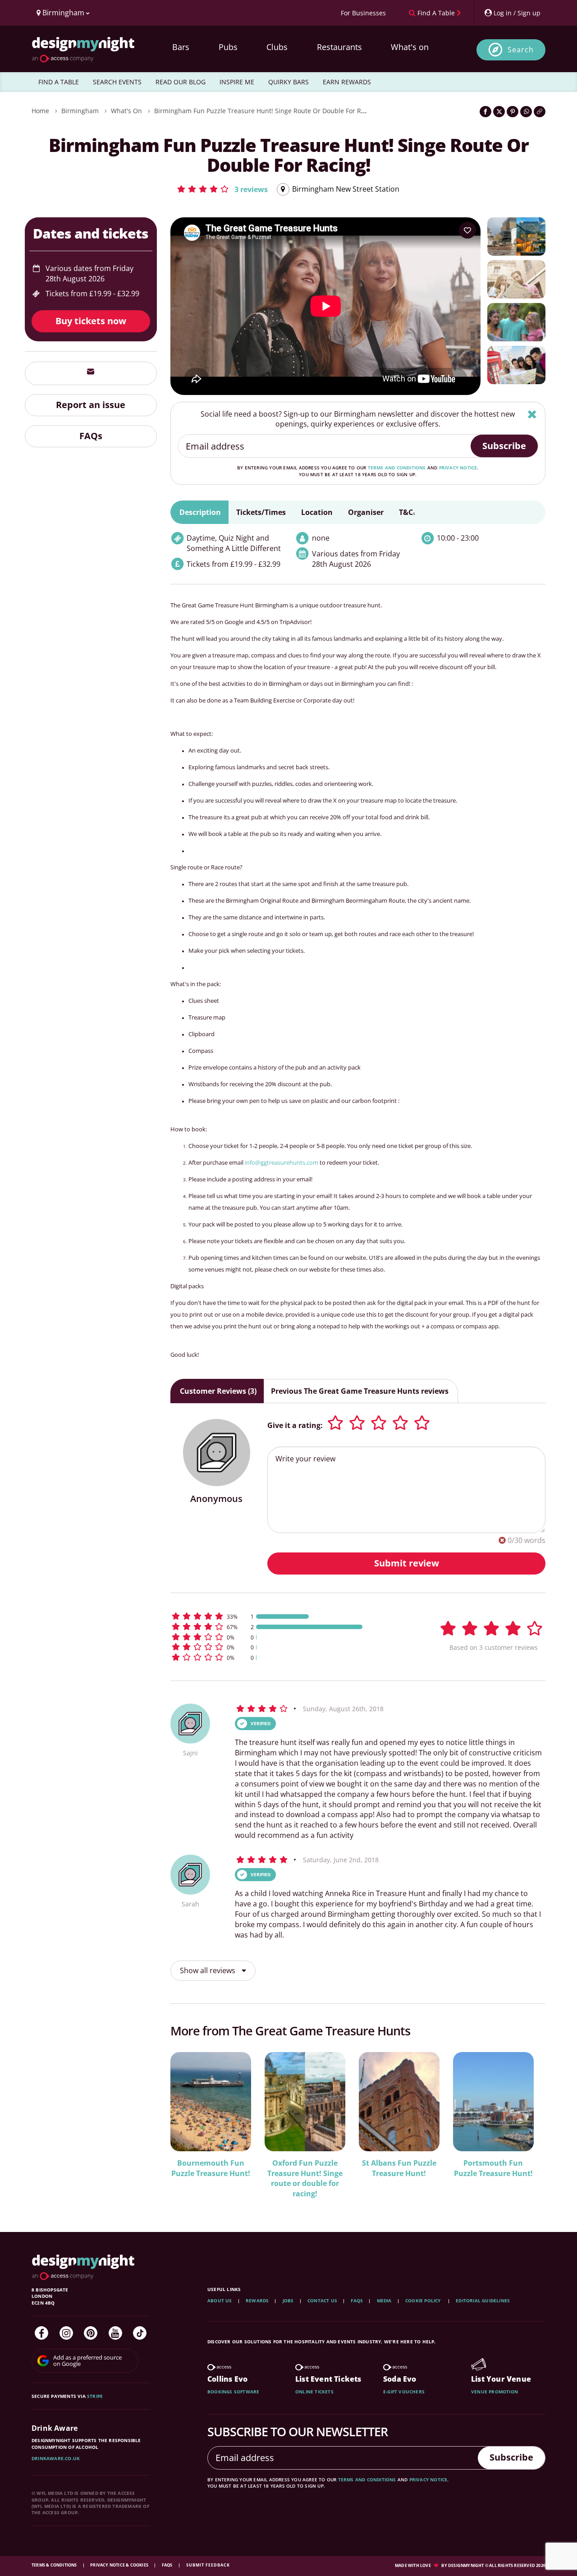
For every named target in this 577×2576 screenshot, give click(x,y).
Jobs (288, 2300)
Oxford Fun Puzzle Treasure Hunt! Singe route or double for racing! (305, 2179)
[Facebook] (41, 2333)
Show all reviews (208, 1970)
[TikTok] (140, 2333)
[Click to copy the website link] (540, 112)
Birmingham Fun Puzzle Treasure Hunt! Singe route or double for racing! (267, 111)
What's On (126, 111)
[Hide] (532, 414)
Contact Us (322, 2300)
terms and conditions (397, 468)
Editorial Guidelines (483, 2300)
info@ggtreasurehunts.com (282, 1162)
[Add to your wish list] (467, 230)
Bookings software (233, 2392)
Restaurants (339, 47)
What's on (410, 47)
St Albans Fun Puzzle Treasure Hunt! (399, 2168)
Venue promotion (495, 2392)
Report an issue (91, 405)
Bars (181, 47)
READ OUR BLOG (181, 82)
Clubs (277, 47)
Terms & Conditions (55, 2565)
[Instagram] (66, 2333)
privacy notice (458, 468)
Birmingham (80, 111)
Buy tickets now (91, 321)
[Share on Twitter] (499, 112)
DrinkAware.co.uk (56, 2458)
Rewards (257, 2300)
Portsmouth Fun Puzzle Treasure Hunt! (493, 2168)
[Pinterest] (91, 2333)
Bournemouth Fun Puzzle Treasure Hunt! (211, 2168)
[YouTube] (115, 2333)
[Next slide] (527, 2124)
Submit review (407, 1563)
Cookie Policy (424, 2300)
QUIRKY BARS (288, 82)
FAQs (91, 436)
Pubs (228, 47)
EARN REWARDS (347, 82)
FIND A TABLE (59, 82)
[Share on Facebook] (485, 112)
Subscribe (504, 446)
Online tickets (314, 2392)
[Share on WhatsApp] (526, 112)
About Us (220, 2300)
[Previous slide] (189, 2124)
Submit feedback (208, 2565)
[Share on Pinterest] (513, 112)
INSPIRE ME (237, 82)
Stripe (95, 2396)
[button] (222, 189)
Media (384, 2300)
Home (40, 111)
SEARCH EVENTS (117, 82)
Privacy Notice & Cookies (120, 2565)
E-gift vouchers (404, 2392)
